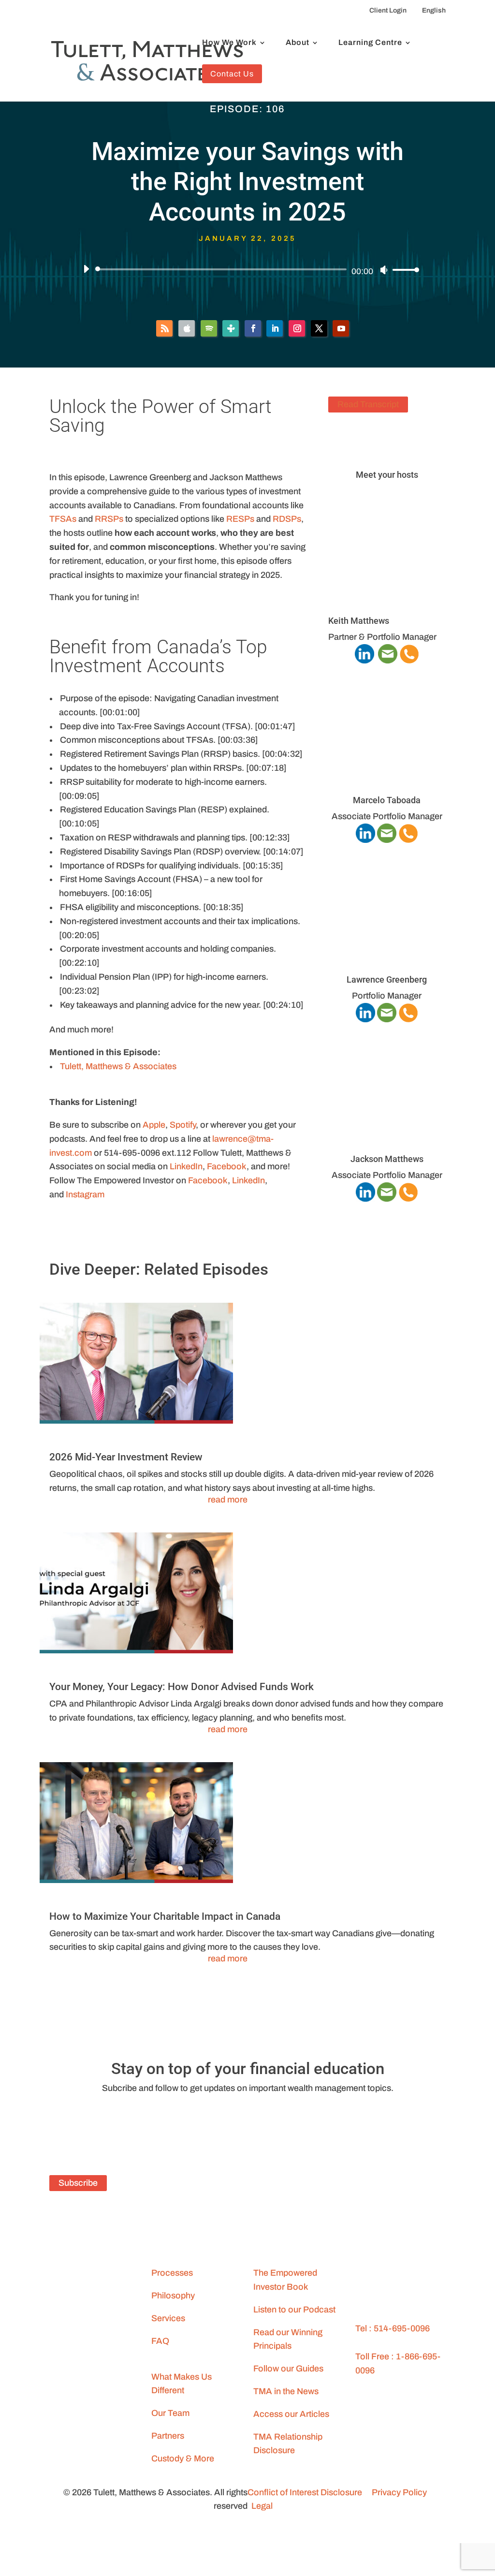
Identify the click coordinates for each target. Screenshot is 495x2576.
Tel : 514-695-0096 (393, 2328)
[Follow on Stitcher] (242, 2123)
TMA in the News (286, 2391)
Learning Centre (370, 43)
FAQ (160, 2341)
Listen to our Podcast (294, 2310)
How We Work (229, 43)
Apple (154, 1125)
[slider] (403, 270)
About (298, 43)
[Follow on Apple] (187, 328)
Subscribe (78, 2183)
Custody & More (183, 2458)
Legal (262, 2506)
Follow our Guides (288, 2369)
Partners (168, 2436)
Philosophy (173, 2296)
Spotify (183, 1125)
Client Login (388, 10)
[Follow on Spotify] (209, 328)
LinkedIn (186, 1166)
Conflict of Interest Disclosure (305, 2492)
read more (228, 1500)
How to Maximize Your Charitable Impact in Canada (165, 1916)
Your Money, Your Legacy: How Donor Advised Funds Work (182, 1687)
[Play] (86, 269)
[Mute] (384, 270)
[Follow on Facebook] (253, 328)
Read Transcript (368, 405)
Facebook (227, 1166)
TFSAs (63, 519)
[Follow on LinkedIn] (275, 328)
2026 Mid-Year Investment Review (126, 1457)
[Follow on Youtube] (341, 328)
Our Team (170, 2413)
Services (168, 2318)
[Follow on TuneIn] (231, 328)
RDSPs (287, 519)
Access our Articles (291, 2414)
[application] (247, 269)
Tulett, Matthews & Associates (118, 1066)
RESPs (240, 519)
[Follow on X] (319, 328)
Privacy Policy (399, 2492)
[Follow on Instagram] (297, 328)
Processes (172, 2273)
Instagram (85, 1194)
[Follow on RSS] (164, 328)
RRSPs (109, 519)
